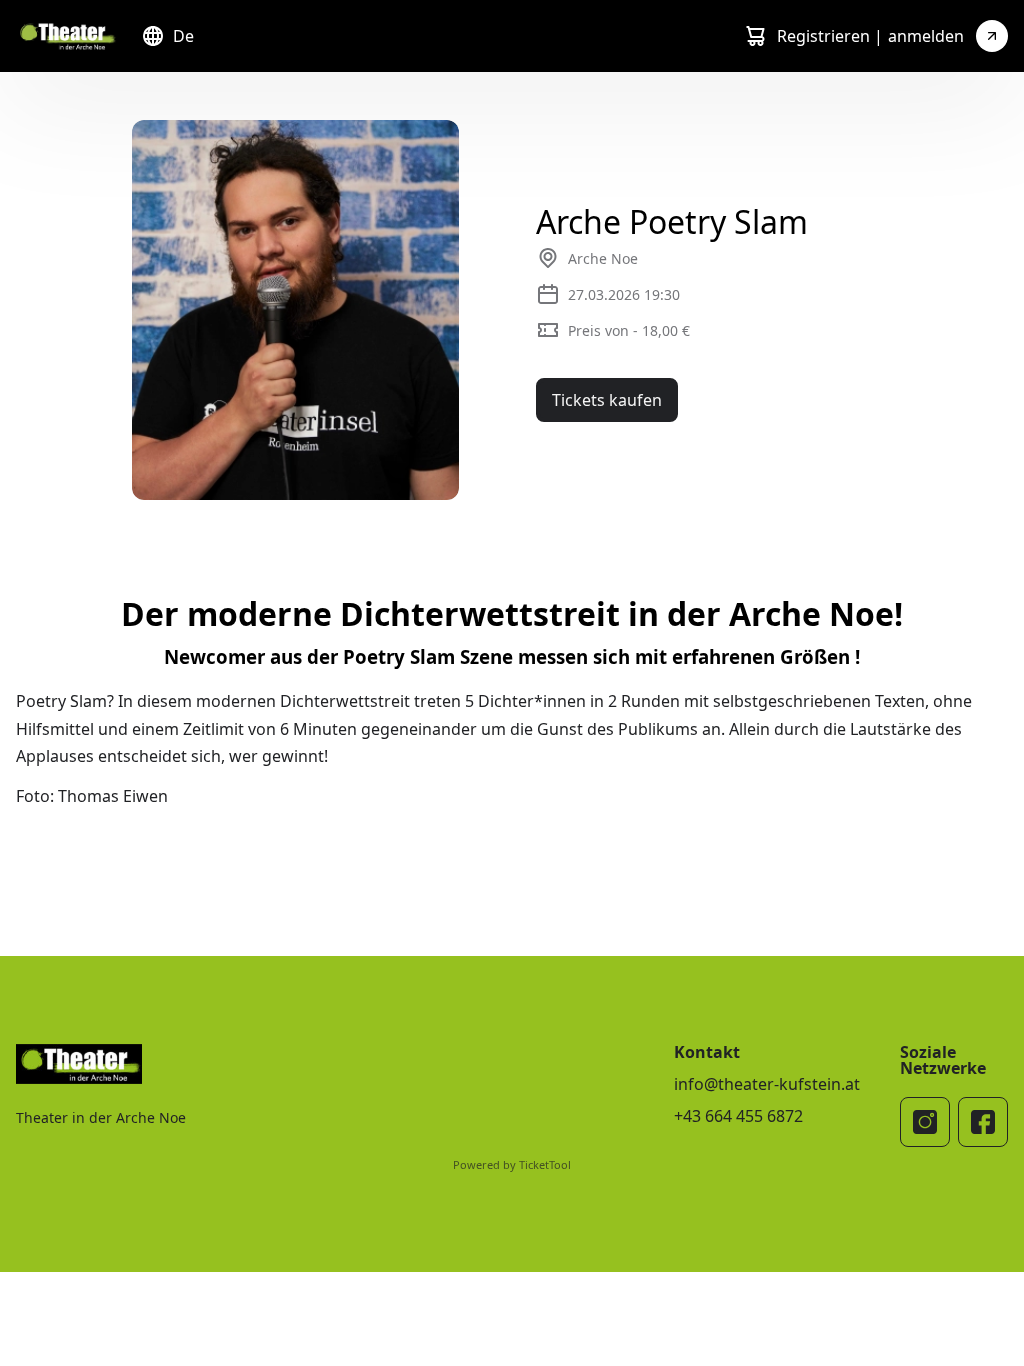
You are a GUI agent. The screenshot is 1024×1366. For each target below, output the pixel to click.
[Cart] (755, 36)
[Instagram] (925, 1122)
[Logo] (66, 36)
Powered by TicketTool (512, 1164)
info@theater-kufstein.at (767, 1084)
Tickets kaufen (607, 400)
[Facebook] (983, 1122)
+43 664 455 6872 (738, 1116)
